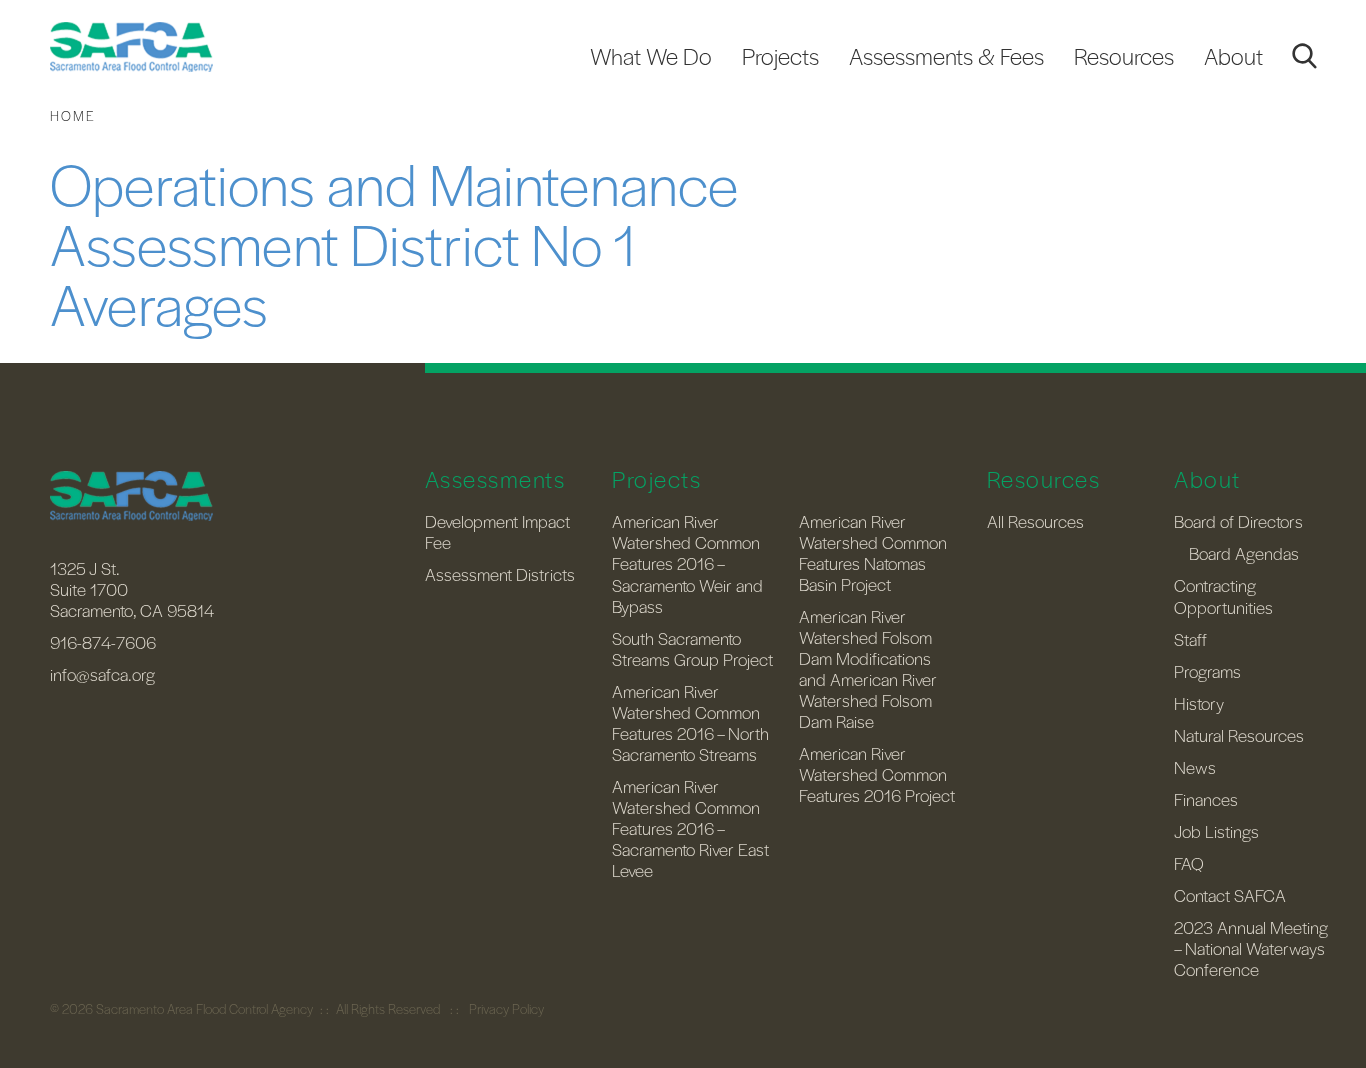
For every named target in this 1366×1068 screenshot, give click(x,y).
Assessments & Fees (946, 56)
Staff (1190, 639)
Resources (1124, 56)
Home (73, 115)
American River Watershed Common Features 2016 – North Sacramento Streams (690, 722)
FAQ (1189, 863)
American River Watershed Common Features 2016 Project (877, 774)
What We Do (651, 56)
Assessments (495, 479)
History (1199, 703)
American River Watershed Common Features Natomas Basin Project (873, 552)
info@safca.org (102, 674)
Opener (1304, 56)
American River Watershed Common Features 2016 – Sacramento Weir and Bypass (687, 563)
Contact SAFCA (1230, 895)
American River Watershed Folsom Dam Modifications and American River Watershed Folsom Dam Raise (868, 668)
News (1195, 767)
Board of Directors (1238, 521)
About (1233, 56)
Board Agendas (1244, 553)
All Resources (1035, 521)
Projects (780, 56)
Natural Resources (1239, 735)
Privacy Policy (506, 1008)
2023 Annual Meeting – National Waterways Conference (1251, 948)
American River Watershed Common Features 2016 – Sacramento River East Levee (690, 828)
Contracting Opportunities (1223, 595)
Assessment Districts (500, 574)
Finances (1206, 799)
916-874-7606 (103, 642)
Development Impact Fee (497, 531)
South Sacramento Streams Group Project (692, 648)
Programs (1207, 671)
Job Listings (1216, 831)
